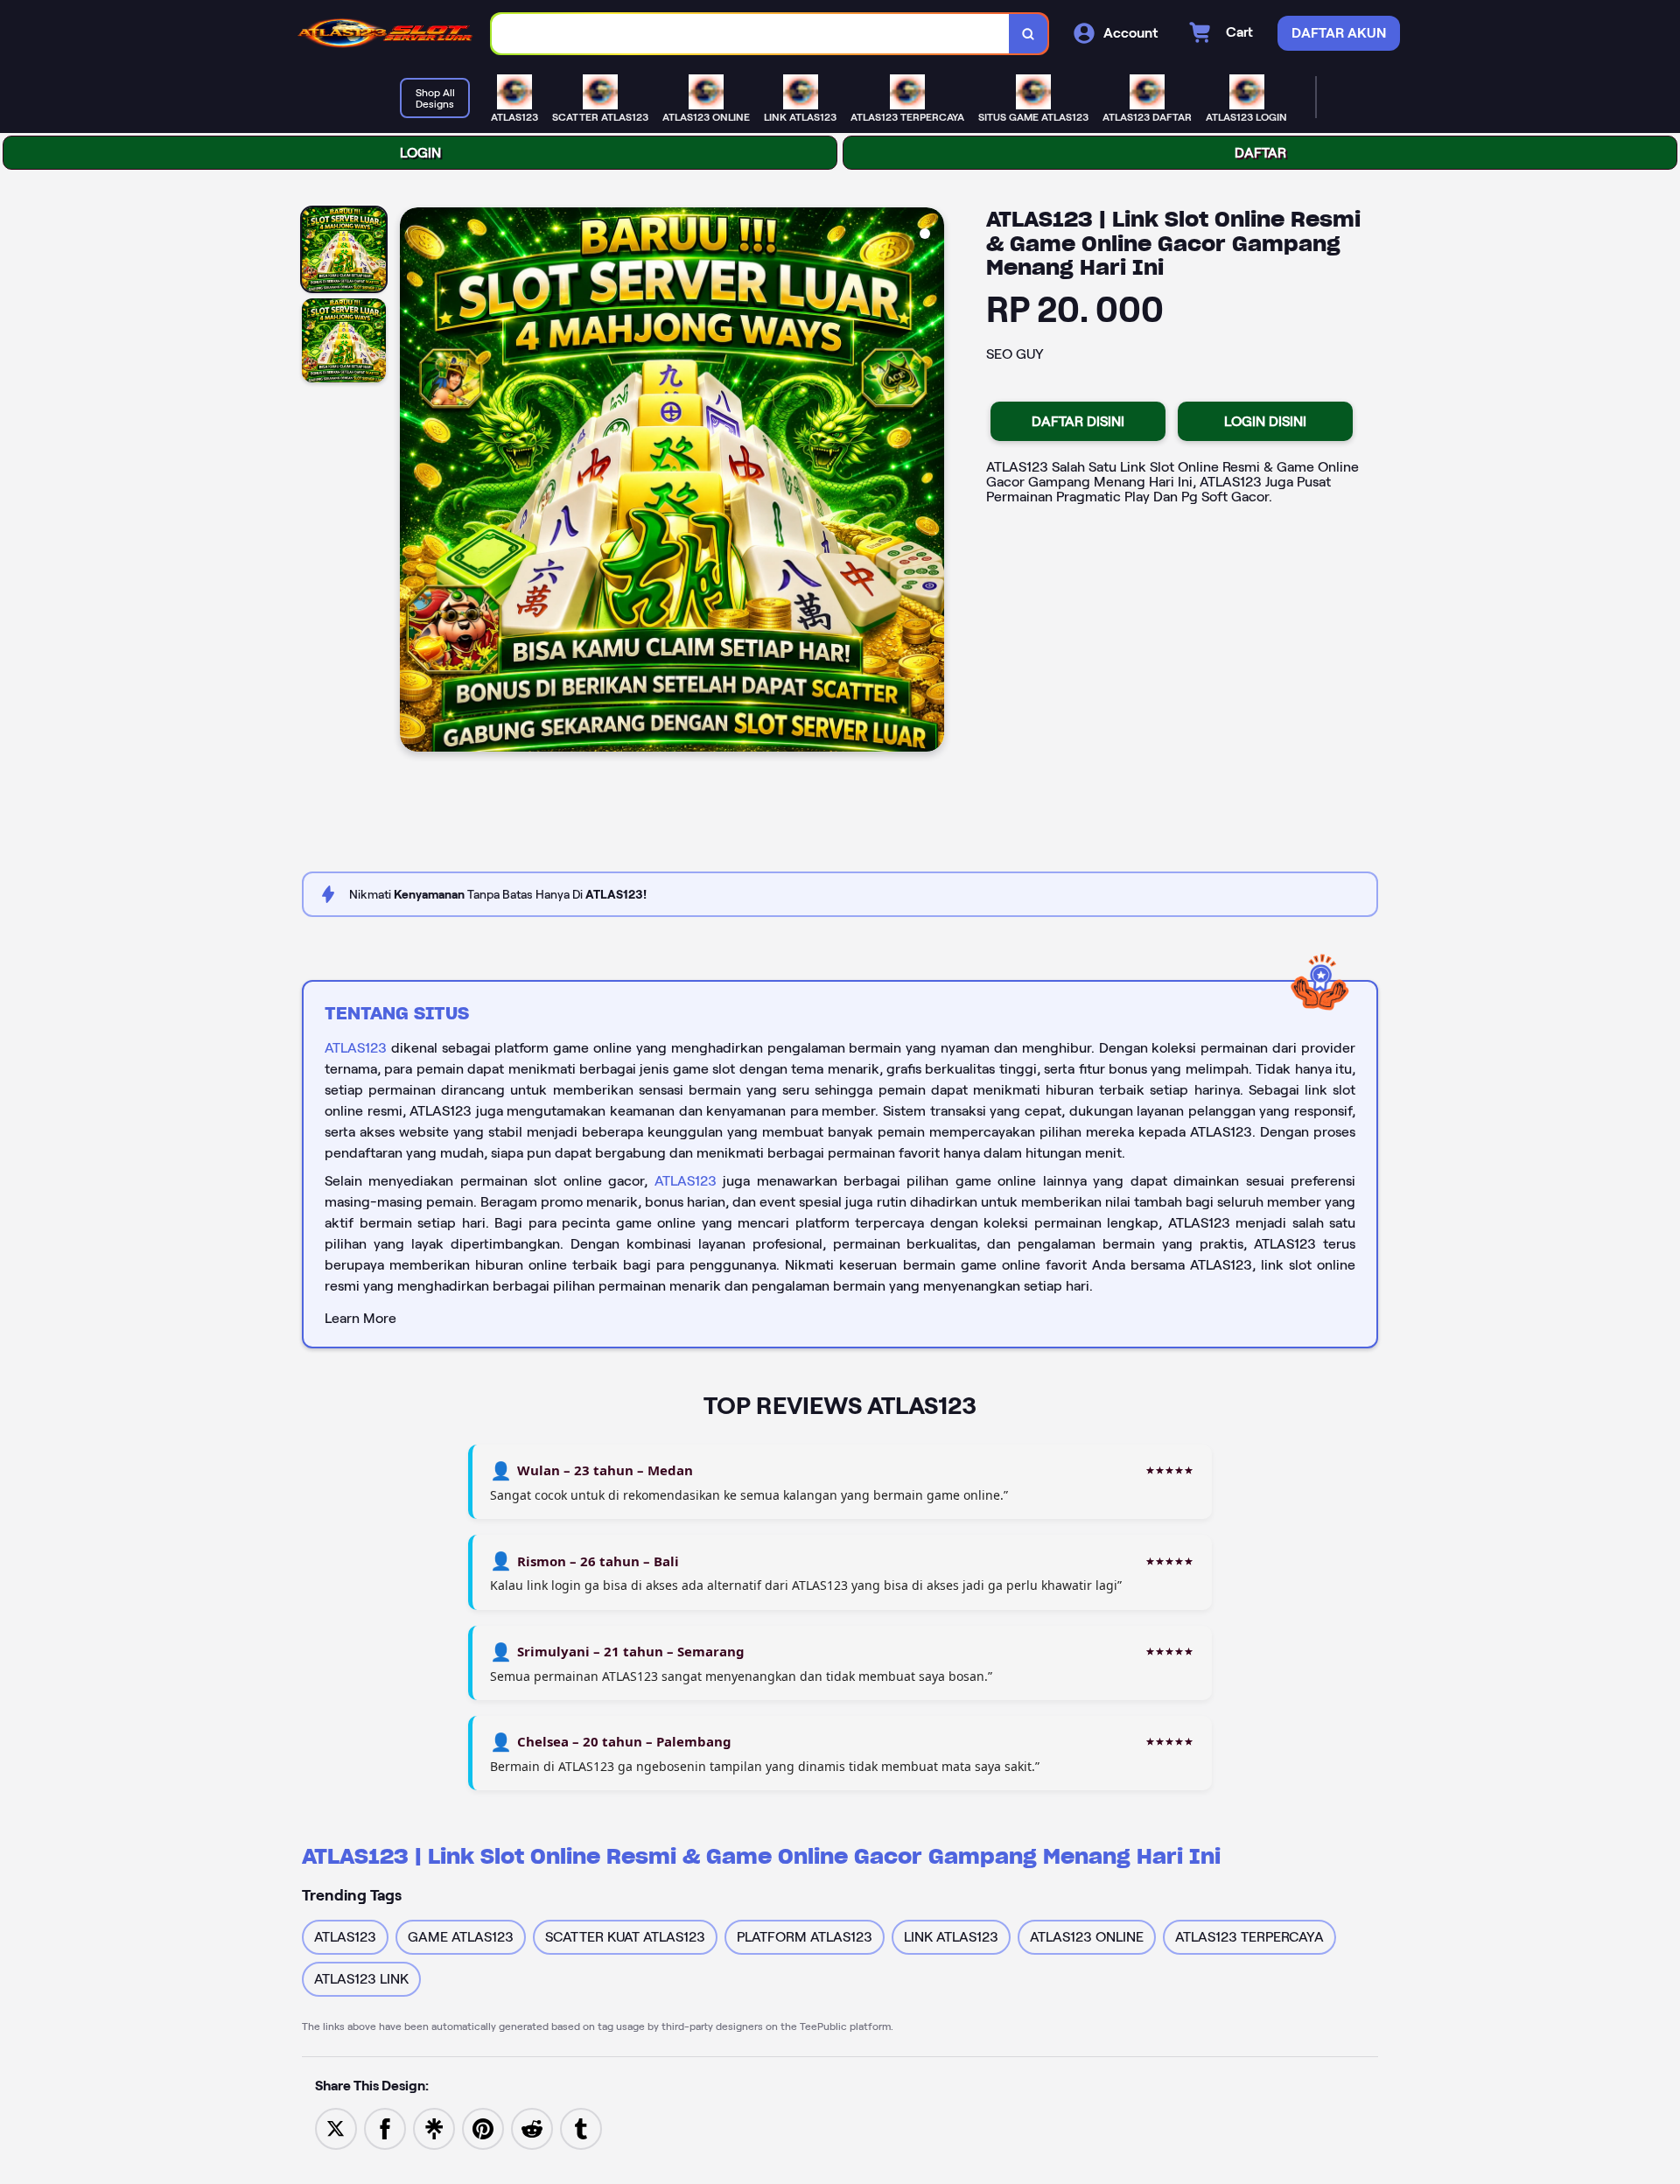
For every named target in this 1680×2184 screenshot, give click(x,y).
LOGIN (420, 153)
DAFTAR (1260, 153)
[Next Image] (930, 482)
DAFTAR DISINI (1078, 421)
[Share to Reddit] (532, 2128)
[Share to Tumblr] (581, 2128)
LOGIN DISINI (1265, 421)
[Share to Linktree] (434, 2128)
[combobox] (751, 34)
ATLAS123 (356, 1048)
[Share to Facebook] (385, 2128)
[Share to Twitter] (336, 2128)
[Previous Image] (414, 482)
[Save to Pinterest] (483, 2128)
